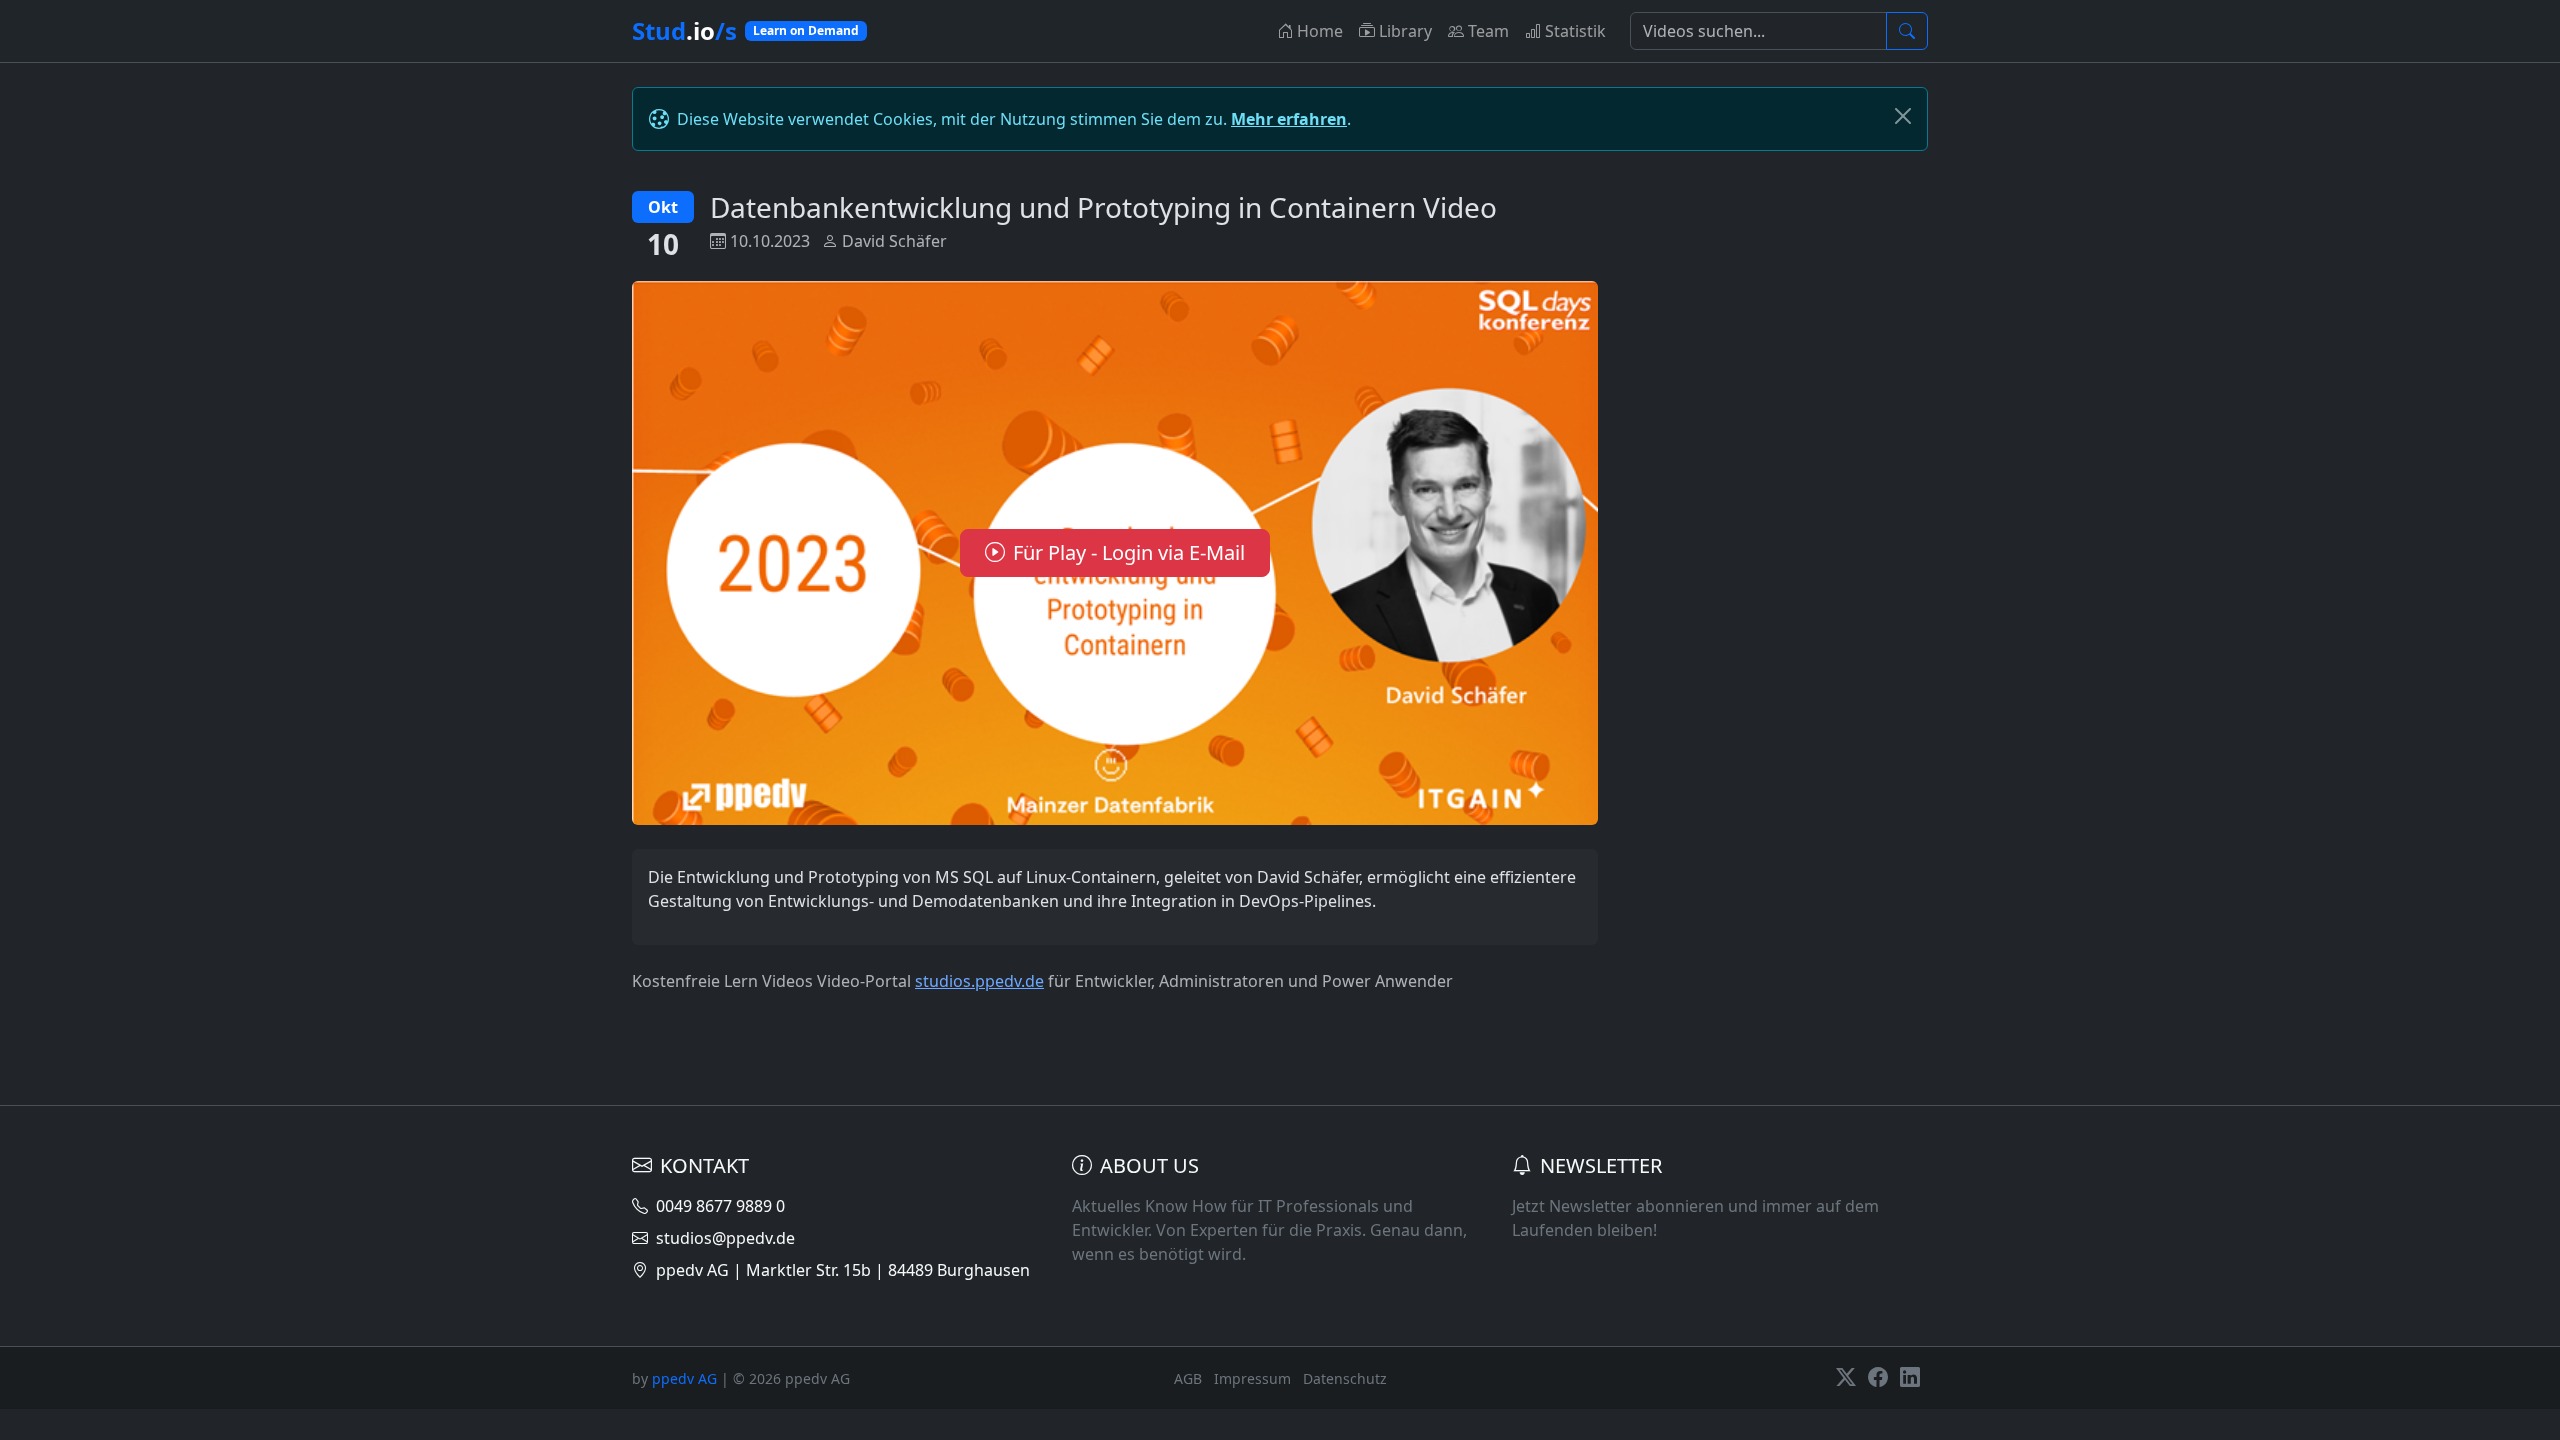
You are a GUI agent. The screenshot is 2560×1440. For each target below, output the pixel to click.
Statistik (1575, 31)
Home (1320, 31)
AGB (1188, 1378)
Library (1405, 31)
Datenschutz (1345, 1378)
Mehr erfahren (1289, 119)
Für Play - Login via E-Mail (1129, 552)
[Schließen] (1903, 116)
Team (1488, 31)
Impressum (1252, 1378)
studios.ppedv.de (979, 981)
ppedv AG (684, 1378)
